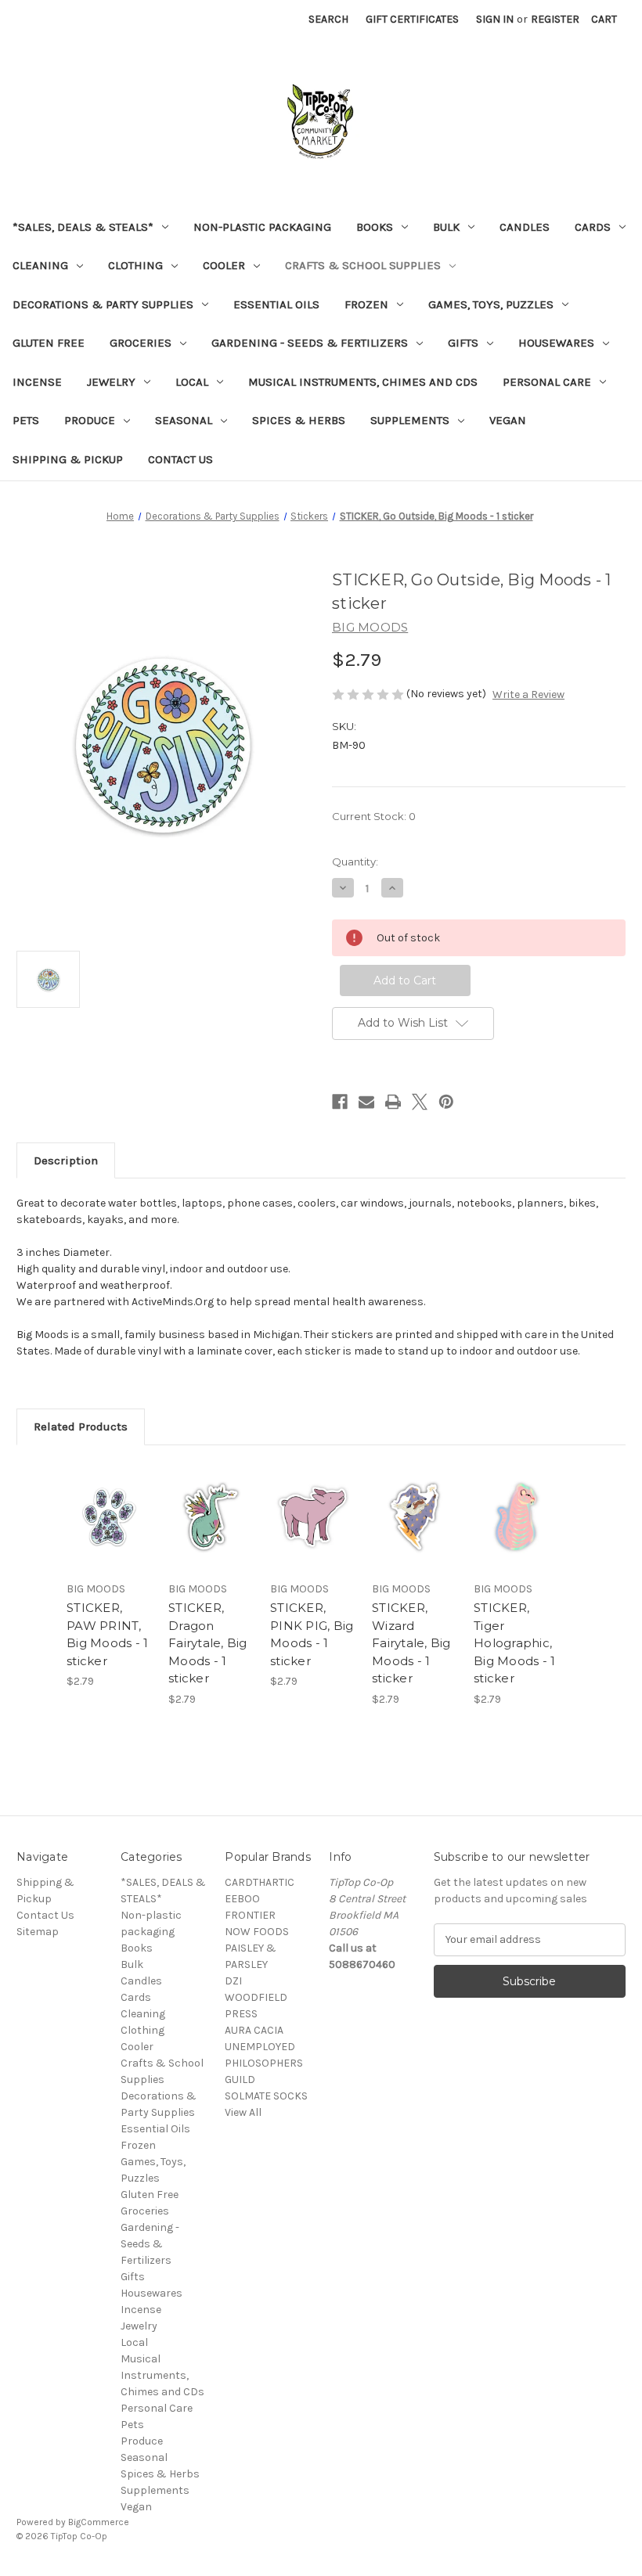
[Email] (366, 1102)
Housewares (556, 343)
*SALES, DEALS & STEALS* (83, 227)
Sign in (495, 19)
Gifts (463, 343)
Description (66, 1160)
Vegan (508, 420)
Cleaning (40, 265)
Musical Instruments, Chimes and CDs (363, 382)
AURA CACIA (254, 2030)
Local (192, 382)
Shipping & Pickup (68, 459)
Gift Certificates (412, 19)
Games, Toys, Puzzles (491, 304)
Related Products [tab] (81, 1427)
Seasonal (184, 420)
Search (328, 19)
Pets (26, 420)
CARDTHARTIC (260, 1882)
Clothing (135, 265)
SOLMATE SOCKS (266, 2096)
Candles (525, 227)
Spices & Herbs (299, 420)
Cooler (224, 265)
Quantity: (355, 862)
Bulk (446, 227)
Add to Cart (110, 1536)
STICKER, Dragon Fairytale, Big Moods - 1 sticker (208, 1643)
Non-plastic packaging (262, 227)
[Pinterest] (446, 1102)
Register (555, 19)
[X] (420, 1102)
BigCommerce (99, 2522)
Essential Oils (276, 304)
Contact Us (180, 459)
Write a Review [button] (528, 694)
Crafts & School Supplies (363, 265)
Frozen (366, 304)
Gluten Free (49, 343)
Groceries (141, 343)
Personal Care (547, 382)
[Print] (393, 1102)
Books (375, 227)
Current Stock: (374, 816)
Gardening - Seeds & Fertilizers (310, 343)
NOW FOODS (257, 1932)
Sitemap (38, 1932)
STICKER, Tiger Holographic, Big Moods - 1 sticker (514, 1643)
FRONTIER (250, 1915)
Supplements (410, 420)
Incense (37, 382)
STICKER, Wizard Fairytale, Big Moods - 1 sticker (411, 1643)
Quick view (109, 1498)
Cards (593, 227)
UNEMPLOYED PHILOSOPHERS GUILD (264, 2063)
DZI (233, 1981)
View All (243, 2112)
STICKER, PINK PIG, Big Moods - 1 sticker (312, 1634)
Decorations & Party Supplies (103, 304)
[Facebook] (340, 1102)
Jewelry (111, 382)
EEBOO (242, 1899)
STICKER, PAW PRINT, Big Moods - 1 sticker (107, 1634)
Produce (90, 420)
